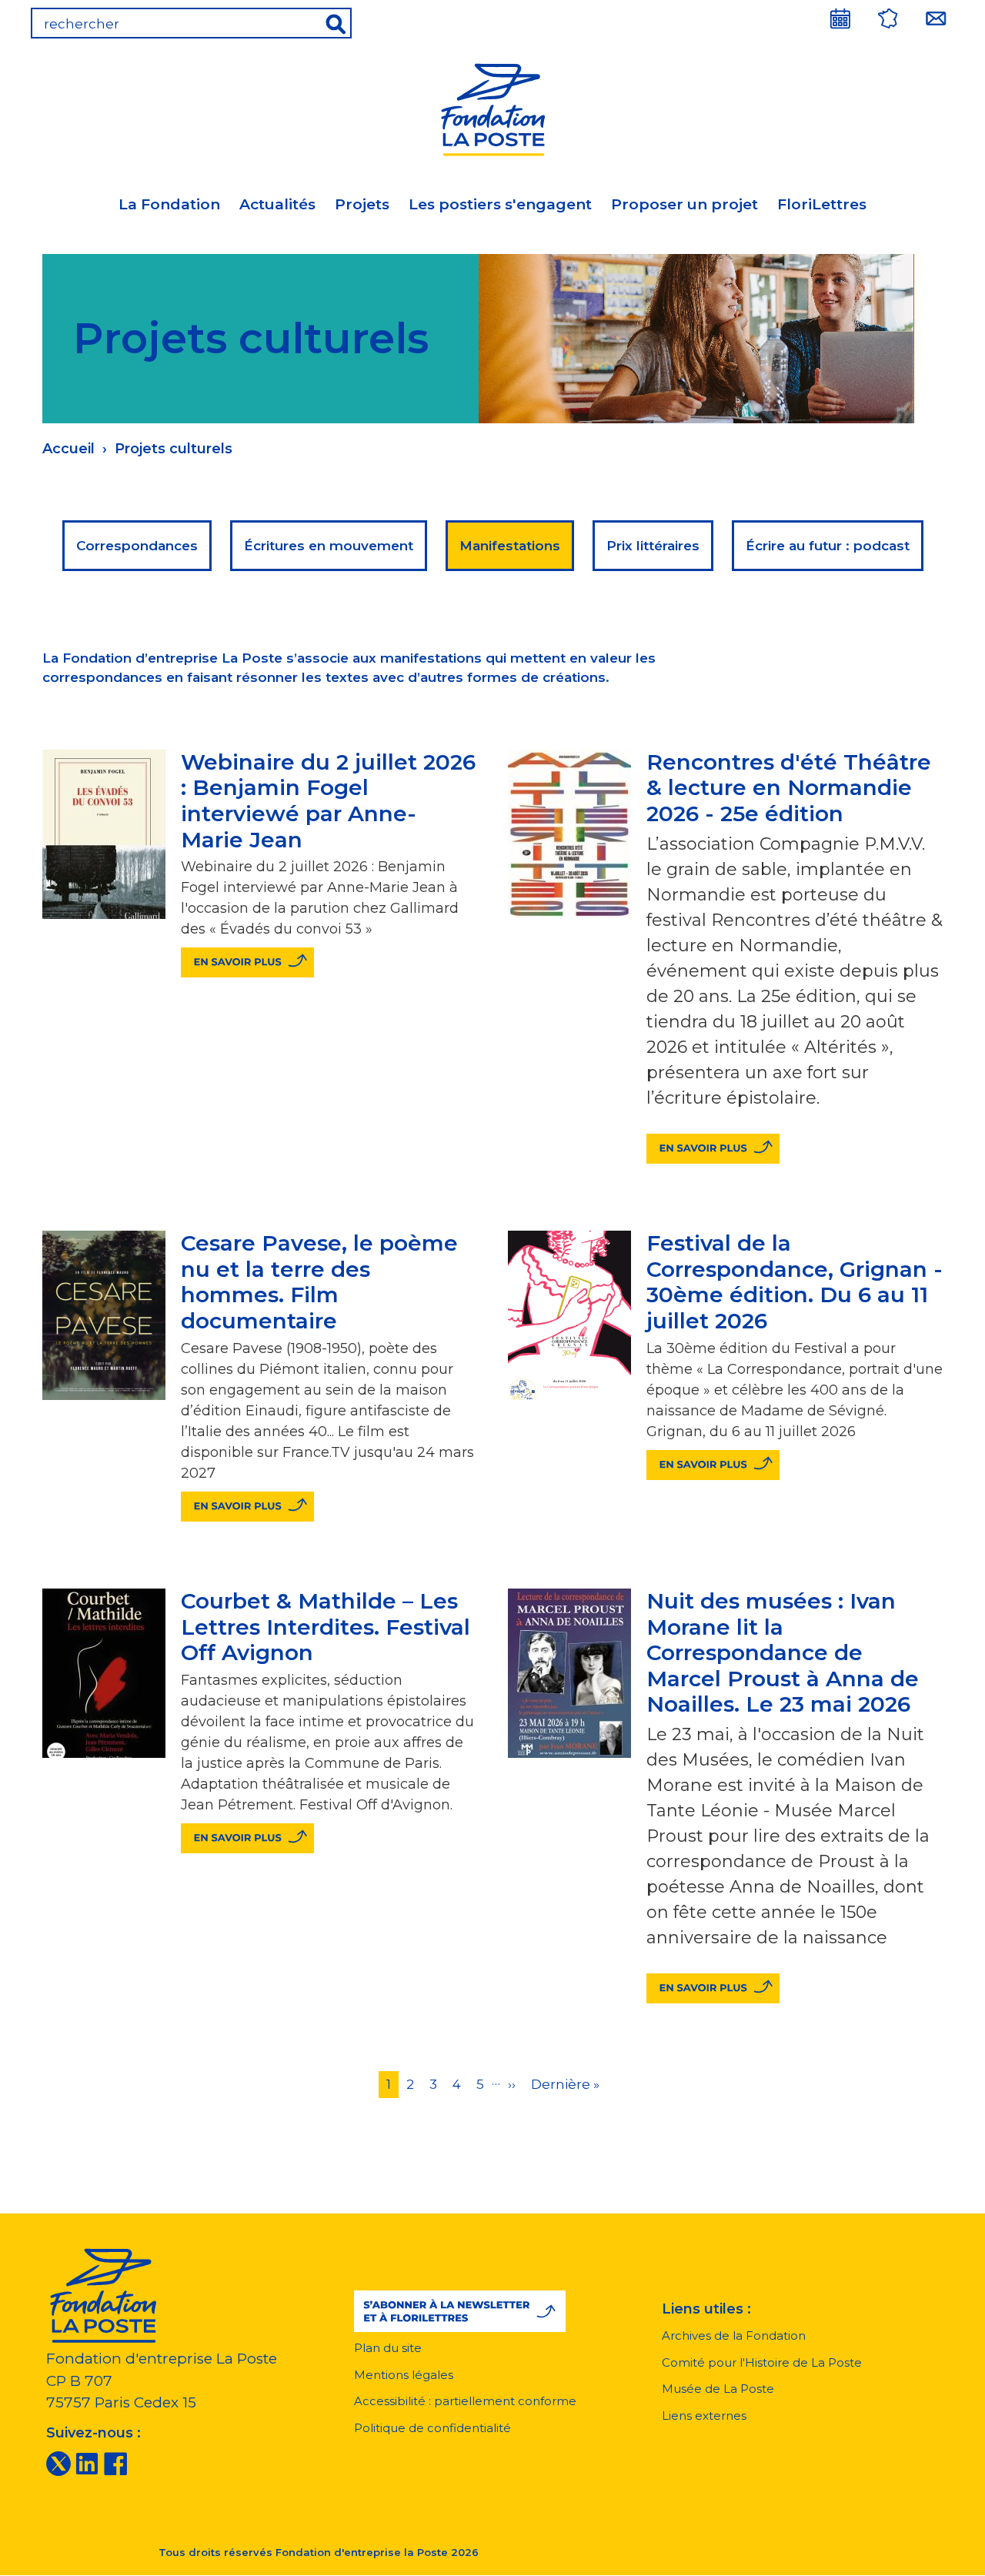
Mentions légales (404, 2375)
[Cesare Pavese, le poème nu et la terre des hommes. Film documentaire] (247, 1507)
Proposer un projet (684, 204)
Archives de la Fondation (734, 2335)
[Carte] (888, 18)
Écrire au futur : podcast (828, 546)
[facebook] (115, 2463)
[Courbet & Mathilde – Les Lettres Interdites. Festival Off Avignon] (247, 1838)
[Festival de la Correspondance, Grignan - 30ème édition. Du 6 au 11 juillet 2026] (713, 1465)
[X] (58, 2463)
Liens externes (704, 2416)
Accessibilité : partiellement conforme (465, 2401)
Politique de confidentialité (432, 2428)
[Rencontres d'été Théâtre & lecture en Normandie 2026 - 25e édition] (713, 1149)
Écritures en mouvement (329, 546)
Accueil (68, 449)
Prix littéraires (653, 546)
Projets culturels (174, 449)
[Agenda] (840, 18)
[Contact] (936, 18)
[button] (460, 2311)
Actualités (277, 204)
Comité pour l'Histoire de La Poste (762, 2362)
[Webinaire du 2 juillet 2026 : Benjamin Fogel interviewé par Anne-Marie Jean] (247, 962)
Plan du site (388, 2348)
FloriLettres (822, 204)
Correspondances (137, 546)
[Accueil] (492, 107)
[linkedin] (87, 2463)
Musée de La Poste (718, 2389)
